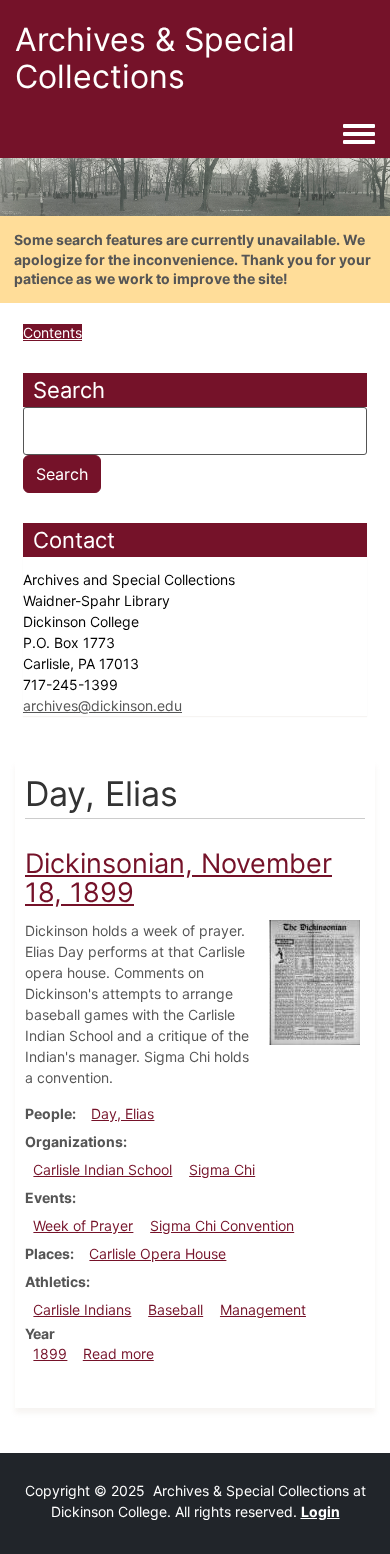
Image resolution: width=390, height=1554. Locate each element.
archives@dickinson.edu (102, 705)
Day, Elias (122, 1113)
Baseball (175, 1309)
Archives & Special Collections (155, 58)
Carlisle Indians (82, 1309)
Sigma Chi (222, 1169)
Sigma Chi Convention (222, 1225)
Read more (118, 1353)
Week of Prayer (83, 1225)
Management (263, 1309)
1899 (50, 1353)
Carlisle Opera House (157, 1253)
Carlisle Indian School (102, 1169)
